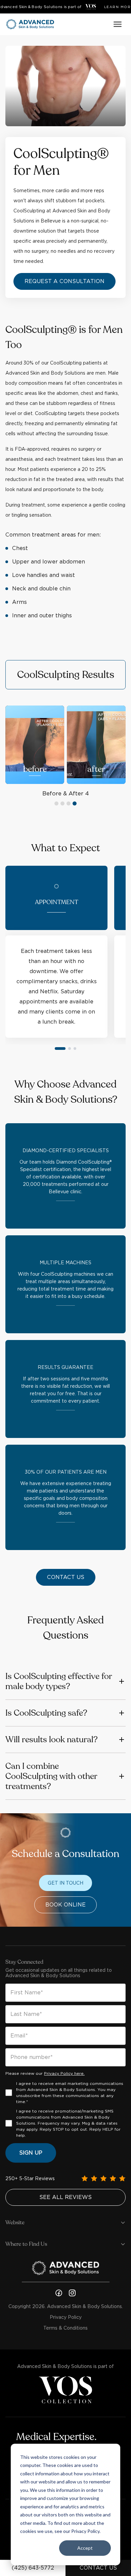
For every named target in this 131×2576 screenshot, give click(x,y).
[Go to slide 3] (75, 1049)
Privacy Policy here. (64, 2073)
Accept (85, 2548)
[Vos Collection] (91, 7)
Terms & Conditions (65, 2328)
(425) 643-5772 (33, 2568)
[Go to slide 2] (70, 1049)
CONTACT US (98, 2568)
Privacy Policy (66, 2317)
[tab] (56, 803)
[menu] (118, 24)
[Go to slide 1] (60, 1049)
